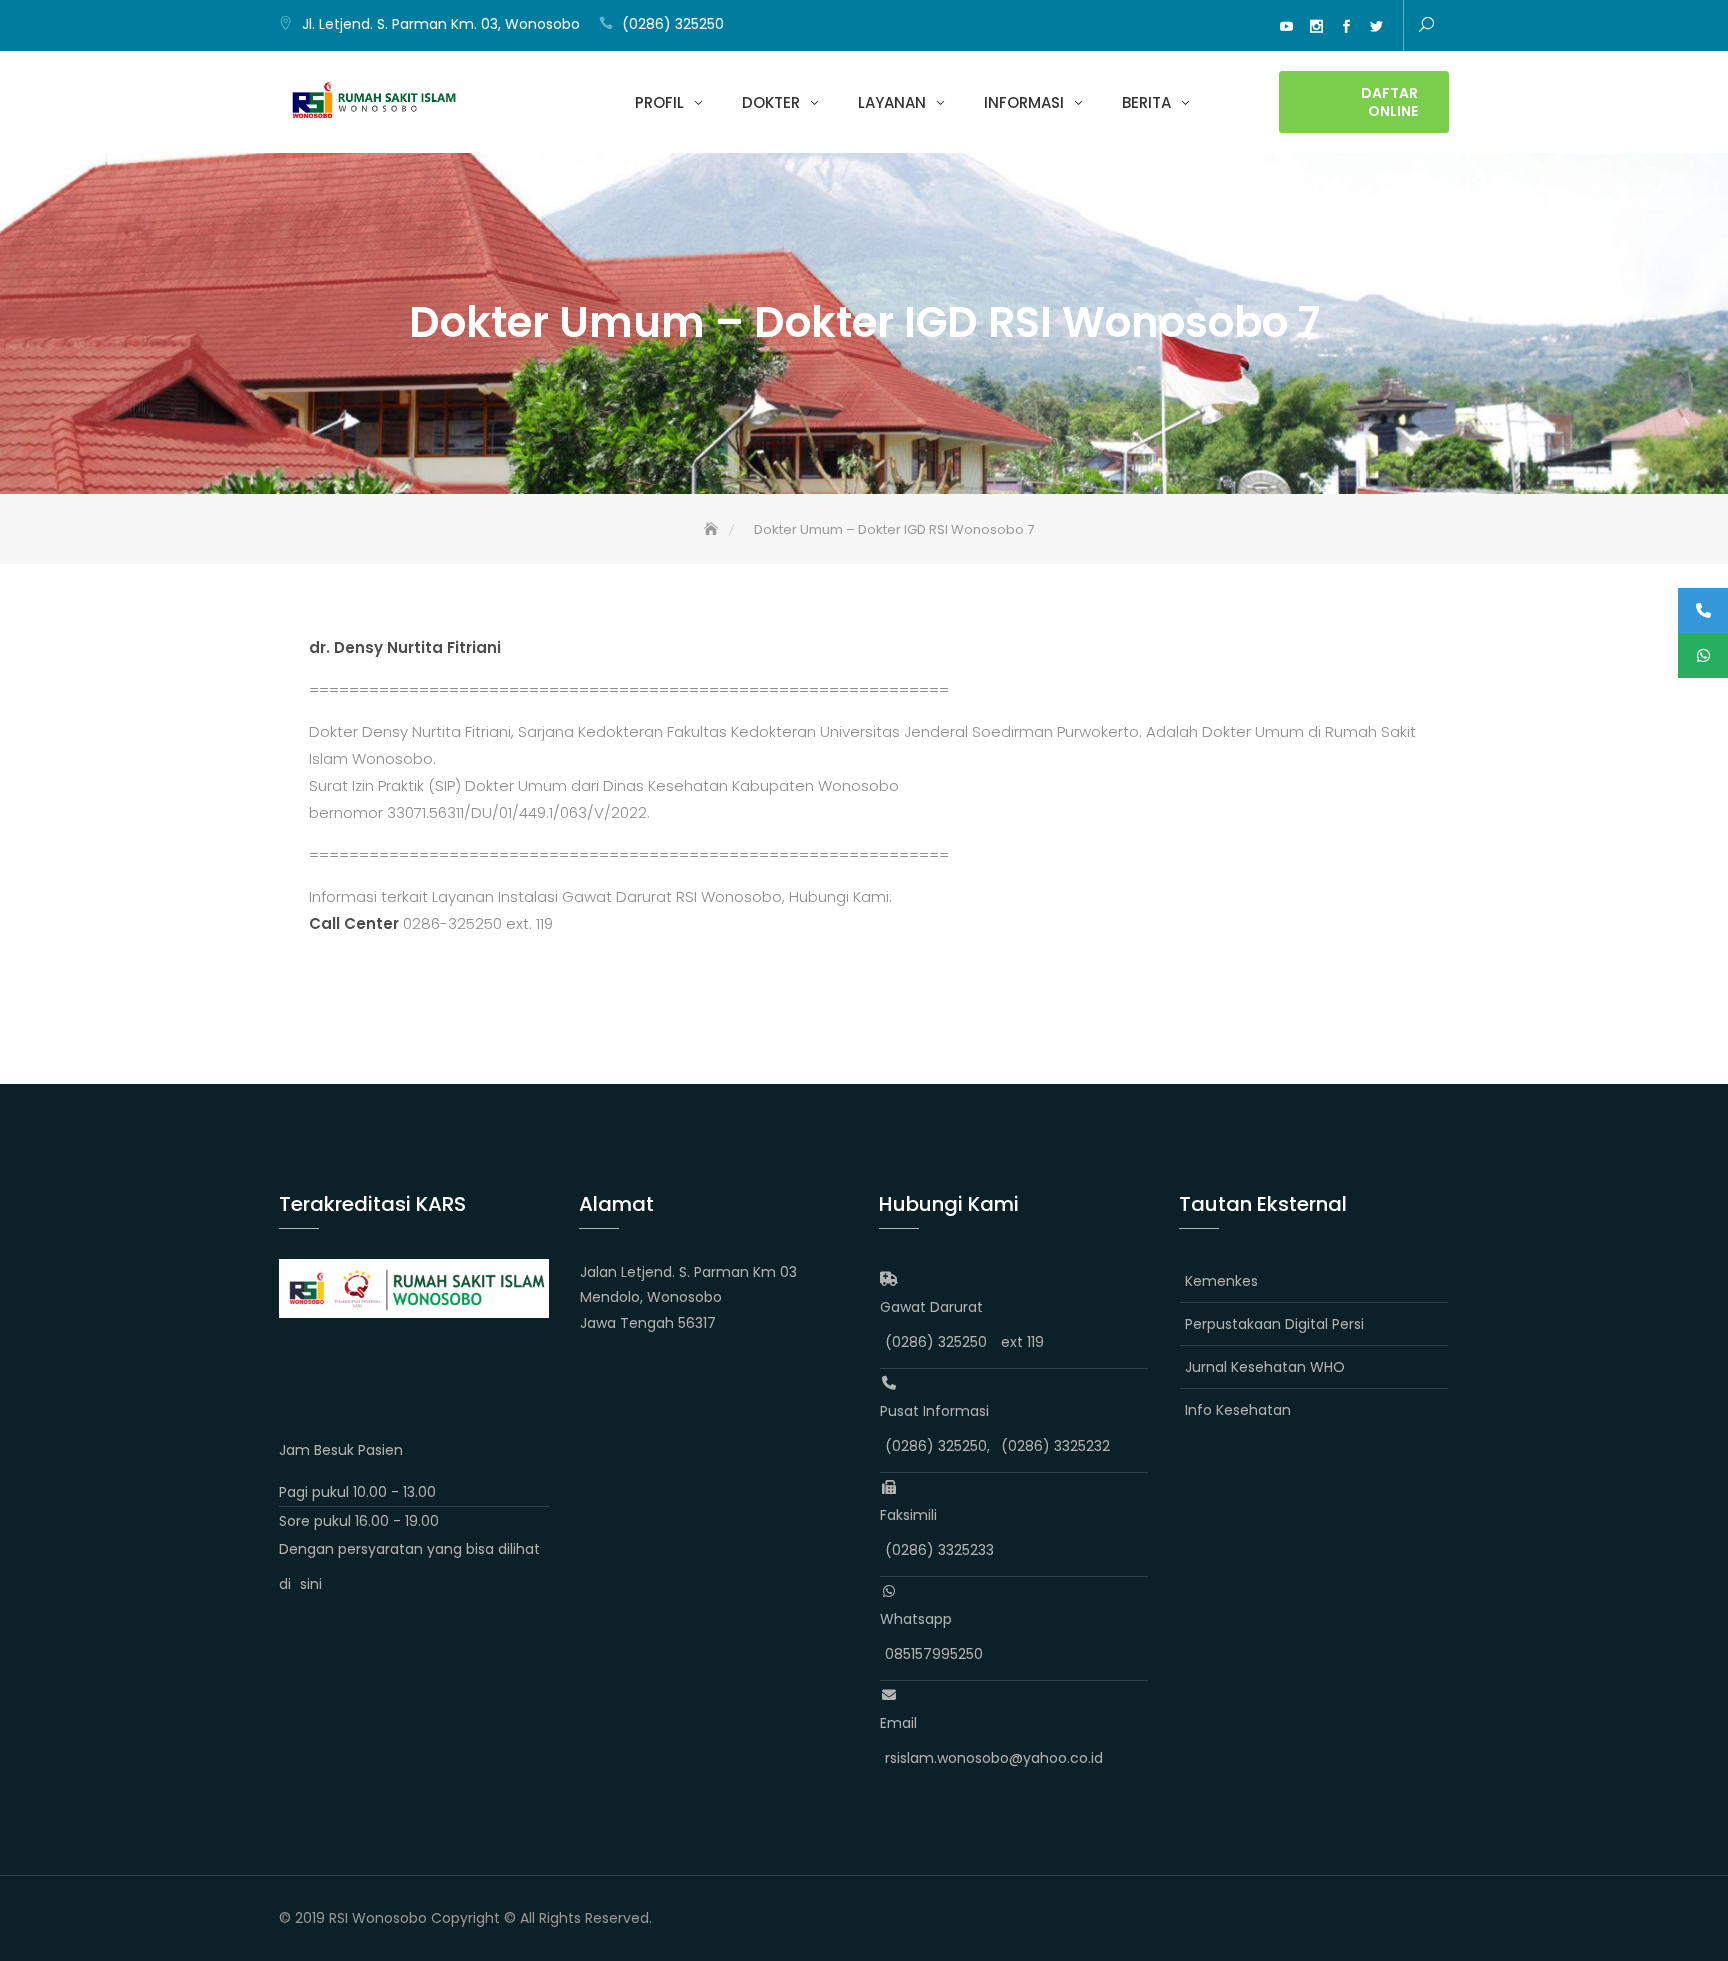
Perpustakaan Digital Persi (1274, 1324)
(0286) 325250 (673, 24)
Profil (659, 102)
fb (1346, 27)
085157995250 (934, 1654)
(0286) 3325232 (1055, 1446)
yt (1286, 27)
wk (1226, 27)
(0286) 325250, (937, 1446)
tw (1376, 27)
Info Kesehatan (1238, 1410)
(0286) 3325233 (939, 1550)
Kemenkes (1221, 1281)
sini (311, 1584)
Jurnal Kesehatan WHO (1265, 1367)
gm (1256, 27)
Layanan (892, 102)
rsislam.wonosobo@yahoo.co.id (994, 1758)
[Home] (713, 529)
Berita (1146, 102)
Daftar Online (1389, 102)
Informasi (1024, 102)
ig (1316, 27)
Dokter (771, 102)
